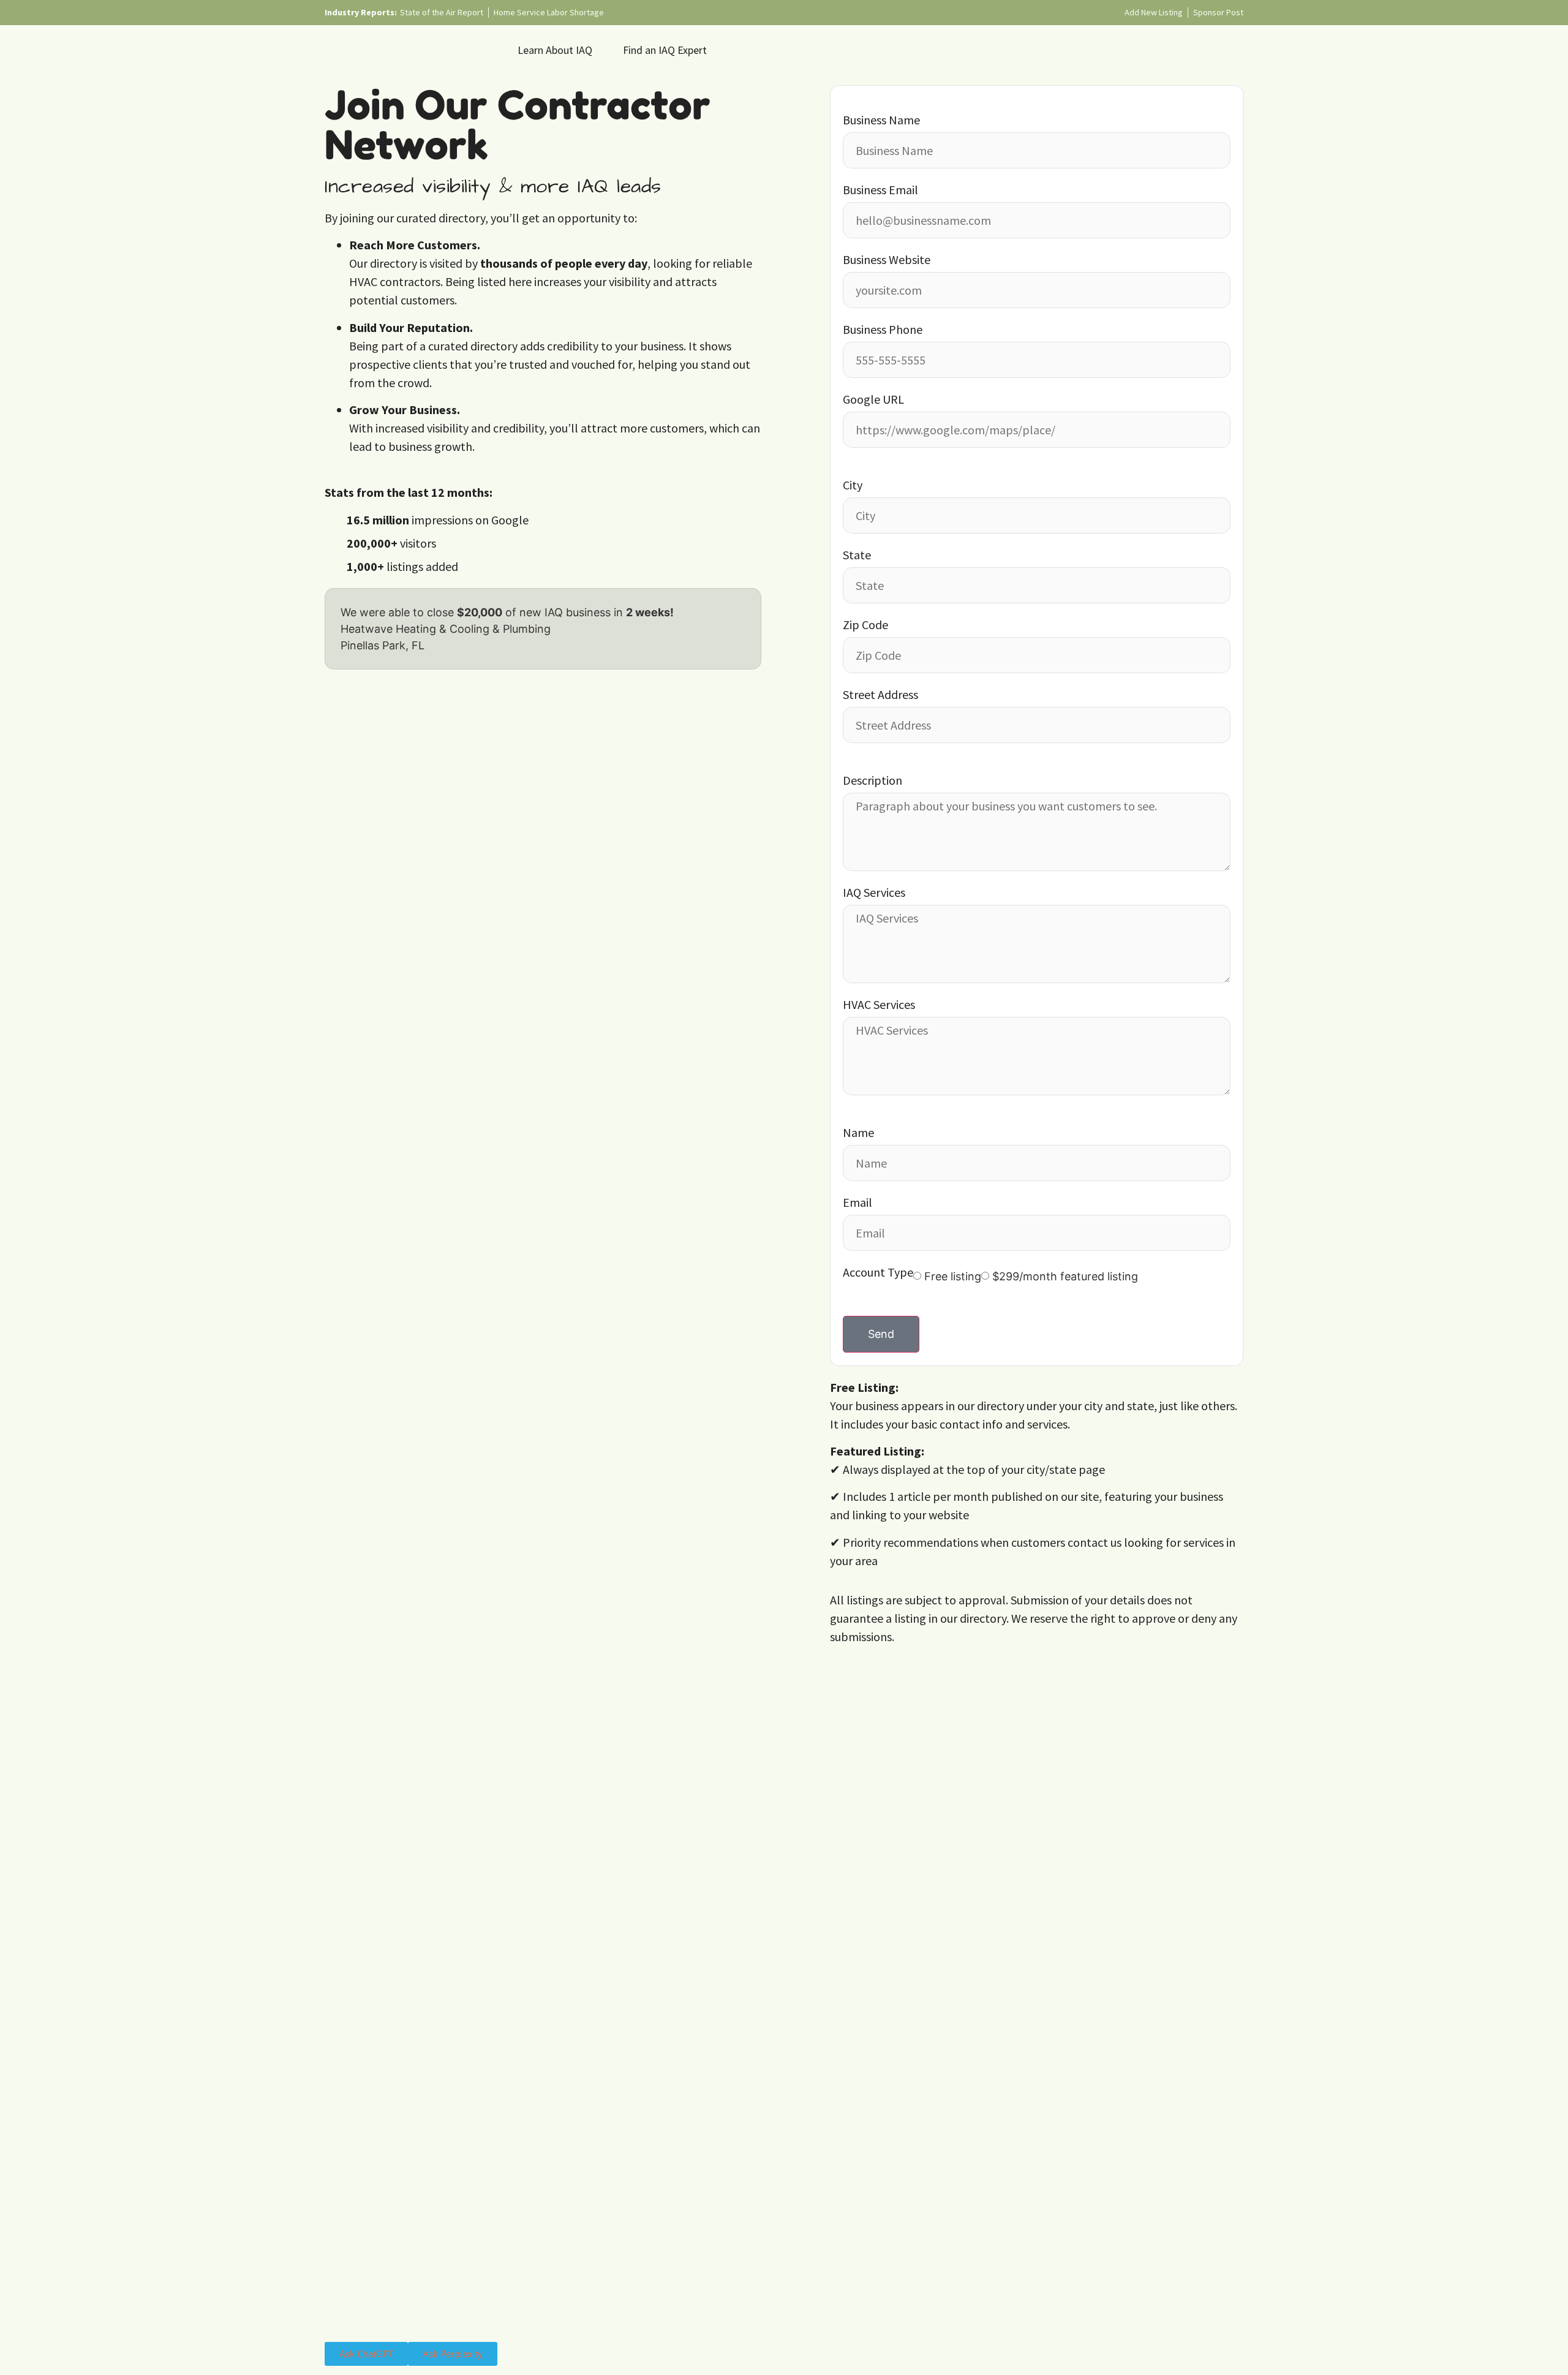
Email (858, 1203)
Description (873, 781)
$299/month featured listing (1065, 1277)
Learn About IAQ (555, 50)
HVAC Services (879, 1005)
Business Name (881, 121)
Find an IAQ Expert (665, 50)
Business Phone (883, 330)
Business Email (880, 191)
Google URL (873, 400)
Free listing (953, 1277)
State (857, 556)
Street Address (880, 695)
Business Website (887, 260)
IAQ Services (874, 893)
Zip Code (865, 625)
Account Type (878, 1273)
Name (858, 1133)
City (853, 486)
